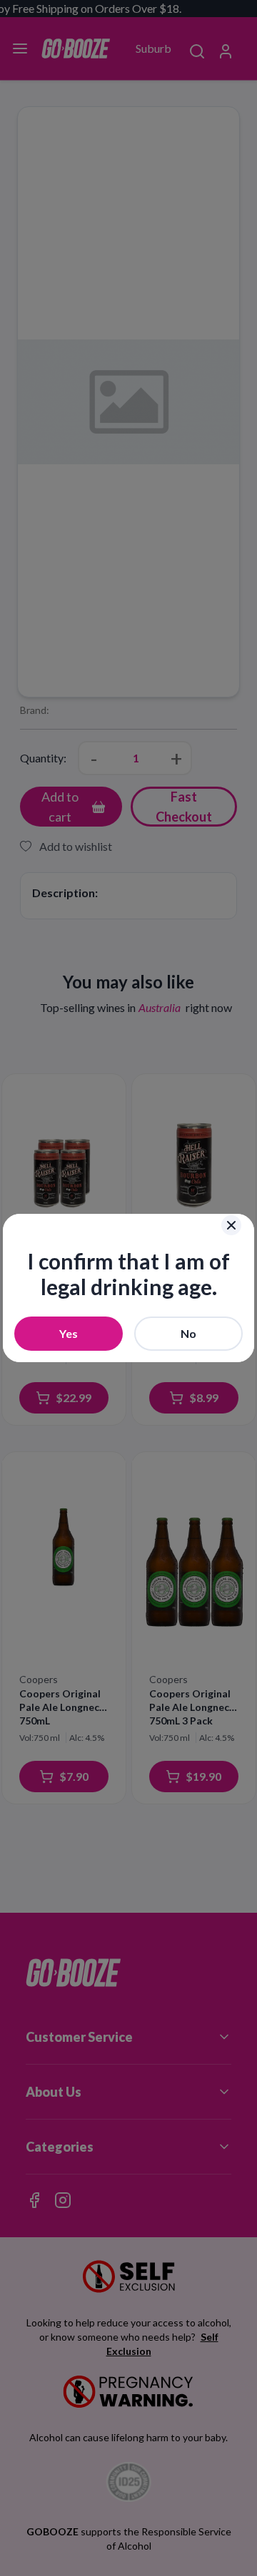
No (188, 1333)
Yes (69, 1333)
